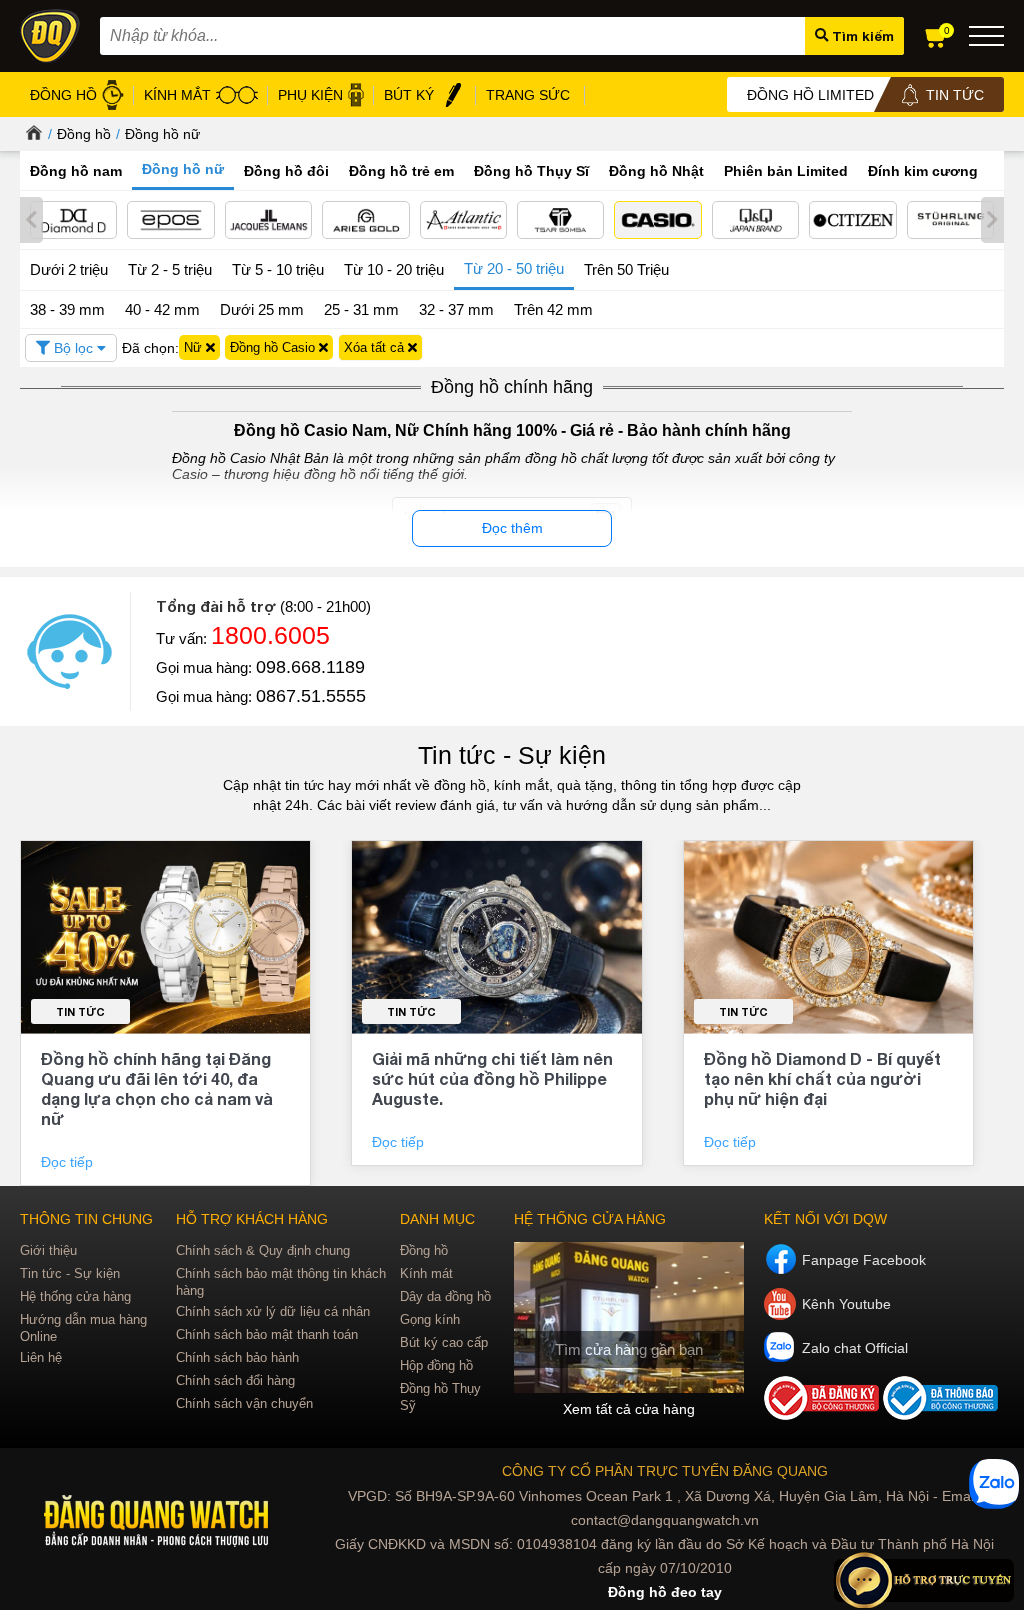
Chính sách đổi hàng (235, 1380)
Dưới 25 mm (262, 309)
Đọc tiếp (69, 1162)
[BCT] (823, 1415)
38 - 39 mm (67, 309)
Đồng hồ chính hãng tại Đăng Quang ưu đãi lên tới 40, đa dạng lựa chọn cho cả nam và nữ (157, 1088)
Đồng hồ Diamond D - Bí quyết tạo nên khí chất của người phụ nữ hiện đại (822, 1078)
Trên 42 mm (553, 309)
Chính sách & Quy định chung (263, 1250)
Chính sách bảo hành (237, 1357)
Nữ (195, 347)
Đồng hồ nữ (162, 134)
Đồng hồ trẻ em (401, 171)
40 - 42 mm (162, 309)
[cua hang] (629, 1317)
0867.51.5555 (311, 696)
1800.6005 (270, 635)
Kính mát (426, 1273)
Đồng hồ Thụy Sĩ (531, 171)
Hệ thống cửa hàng (75, 1296)
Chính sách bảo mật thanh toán (267, 1334)
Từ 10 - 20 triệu (394, 269)
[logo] (157, 1521)
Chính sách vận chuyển (244, 1403)
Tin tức (80, 1011)
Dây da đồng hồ (445, 1296)
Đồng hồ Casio (274, 347)
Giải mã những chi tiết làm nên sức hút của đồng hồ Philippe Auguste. (492, 1078)
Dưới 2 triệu (69, 269)
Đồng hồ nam (76, 171)
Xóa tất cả (376, 347)
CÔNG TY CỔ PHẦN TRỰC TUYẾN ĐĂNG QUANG (665, 1471)
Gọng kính (430, 1319)
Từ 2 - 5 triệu (170, 269)
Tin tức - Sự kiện (512, 755)
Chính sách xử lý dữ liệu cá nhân (273, 1311)
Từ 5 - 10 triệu (278, 269)
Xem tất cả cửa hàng (629, 1409)
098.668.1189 (310, 667)
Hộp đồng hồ (436, 1365)
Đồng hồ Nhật (656, 171)
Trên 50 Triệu (626, 269)
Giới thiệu (48, 1250)
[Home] (31, 134)
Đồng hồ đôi (286, 171)
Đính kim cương (923, 171)
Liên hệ (41, 1357)
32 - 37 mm (456, 309)
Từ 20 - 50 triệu (514, 268)
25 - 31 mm (361, 309)
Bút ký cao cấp (444, 1342)
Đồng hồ (84, 134)
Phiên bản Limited (786, 171)
